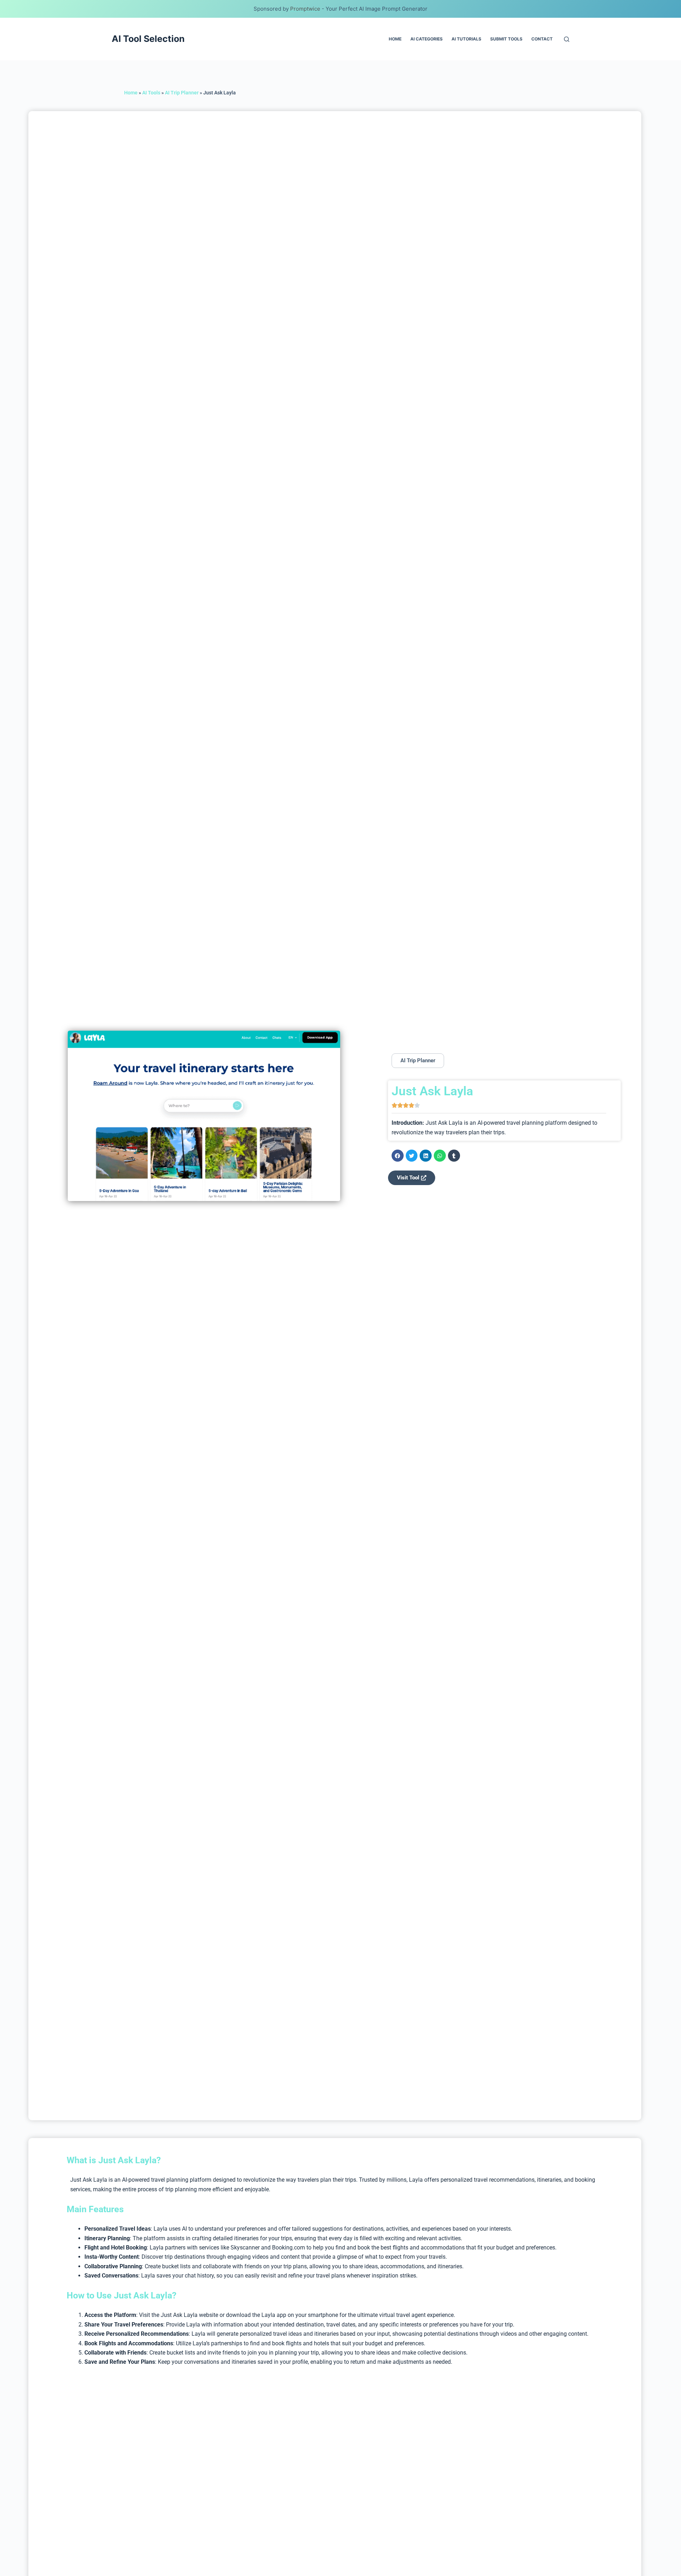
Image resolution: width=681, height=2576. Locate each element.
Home (395, 39)
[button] (398, 1156)
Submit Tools (506, 39)
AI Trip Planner (182, 93)
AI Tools (151, 93)
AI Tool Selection (148, 39)
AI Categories (427, 39)
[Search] (567, 39)
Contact (542, 39)
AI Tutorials (466, 39)
